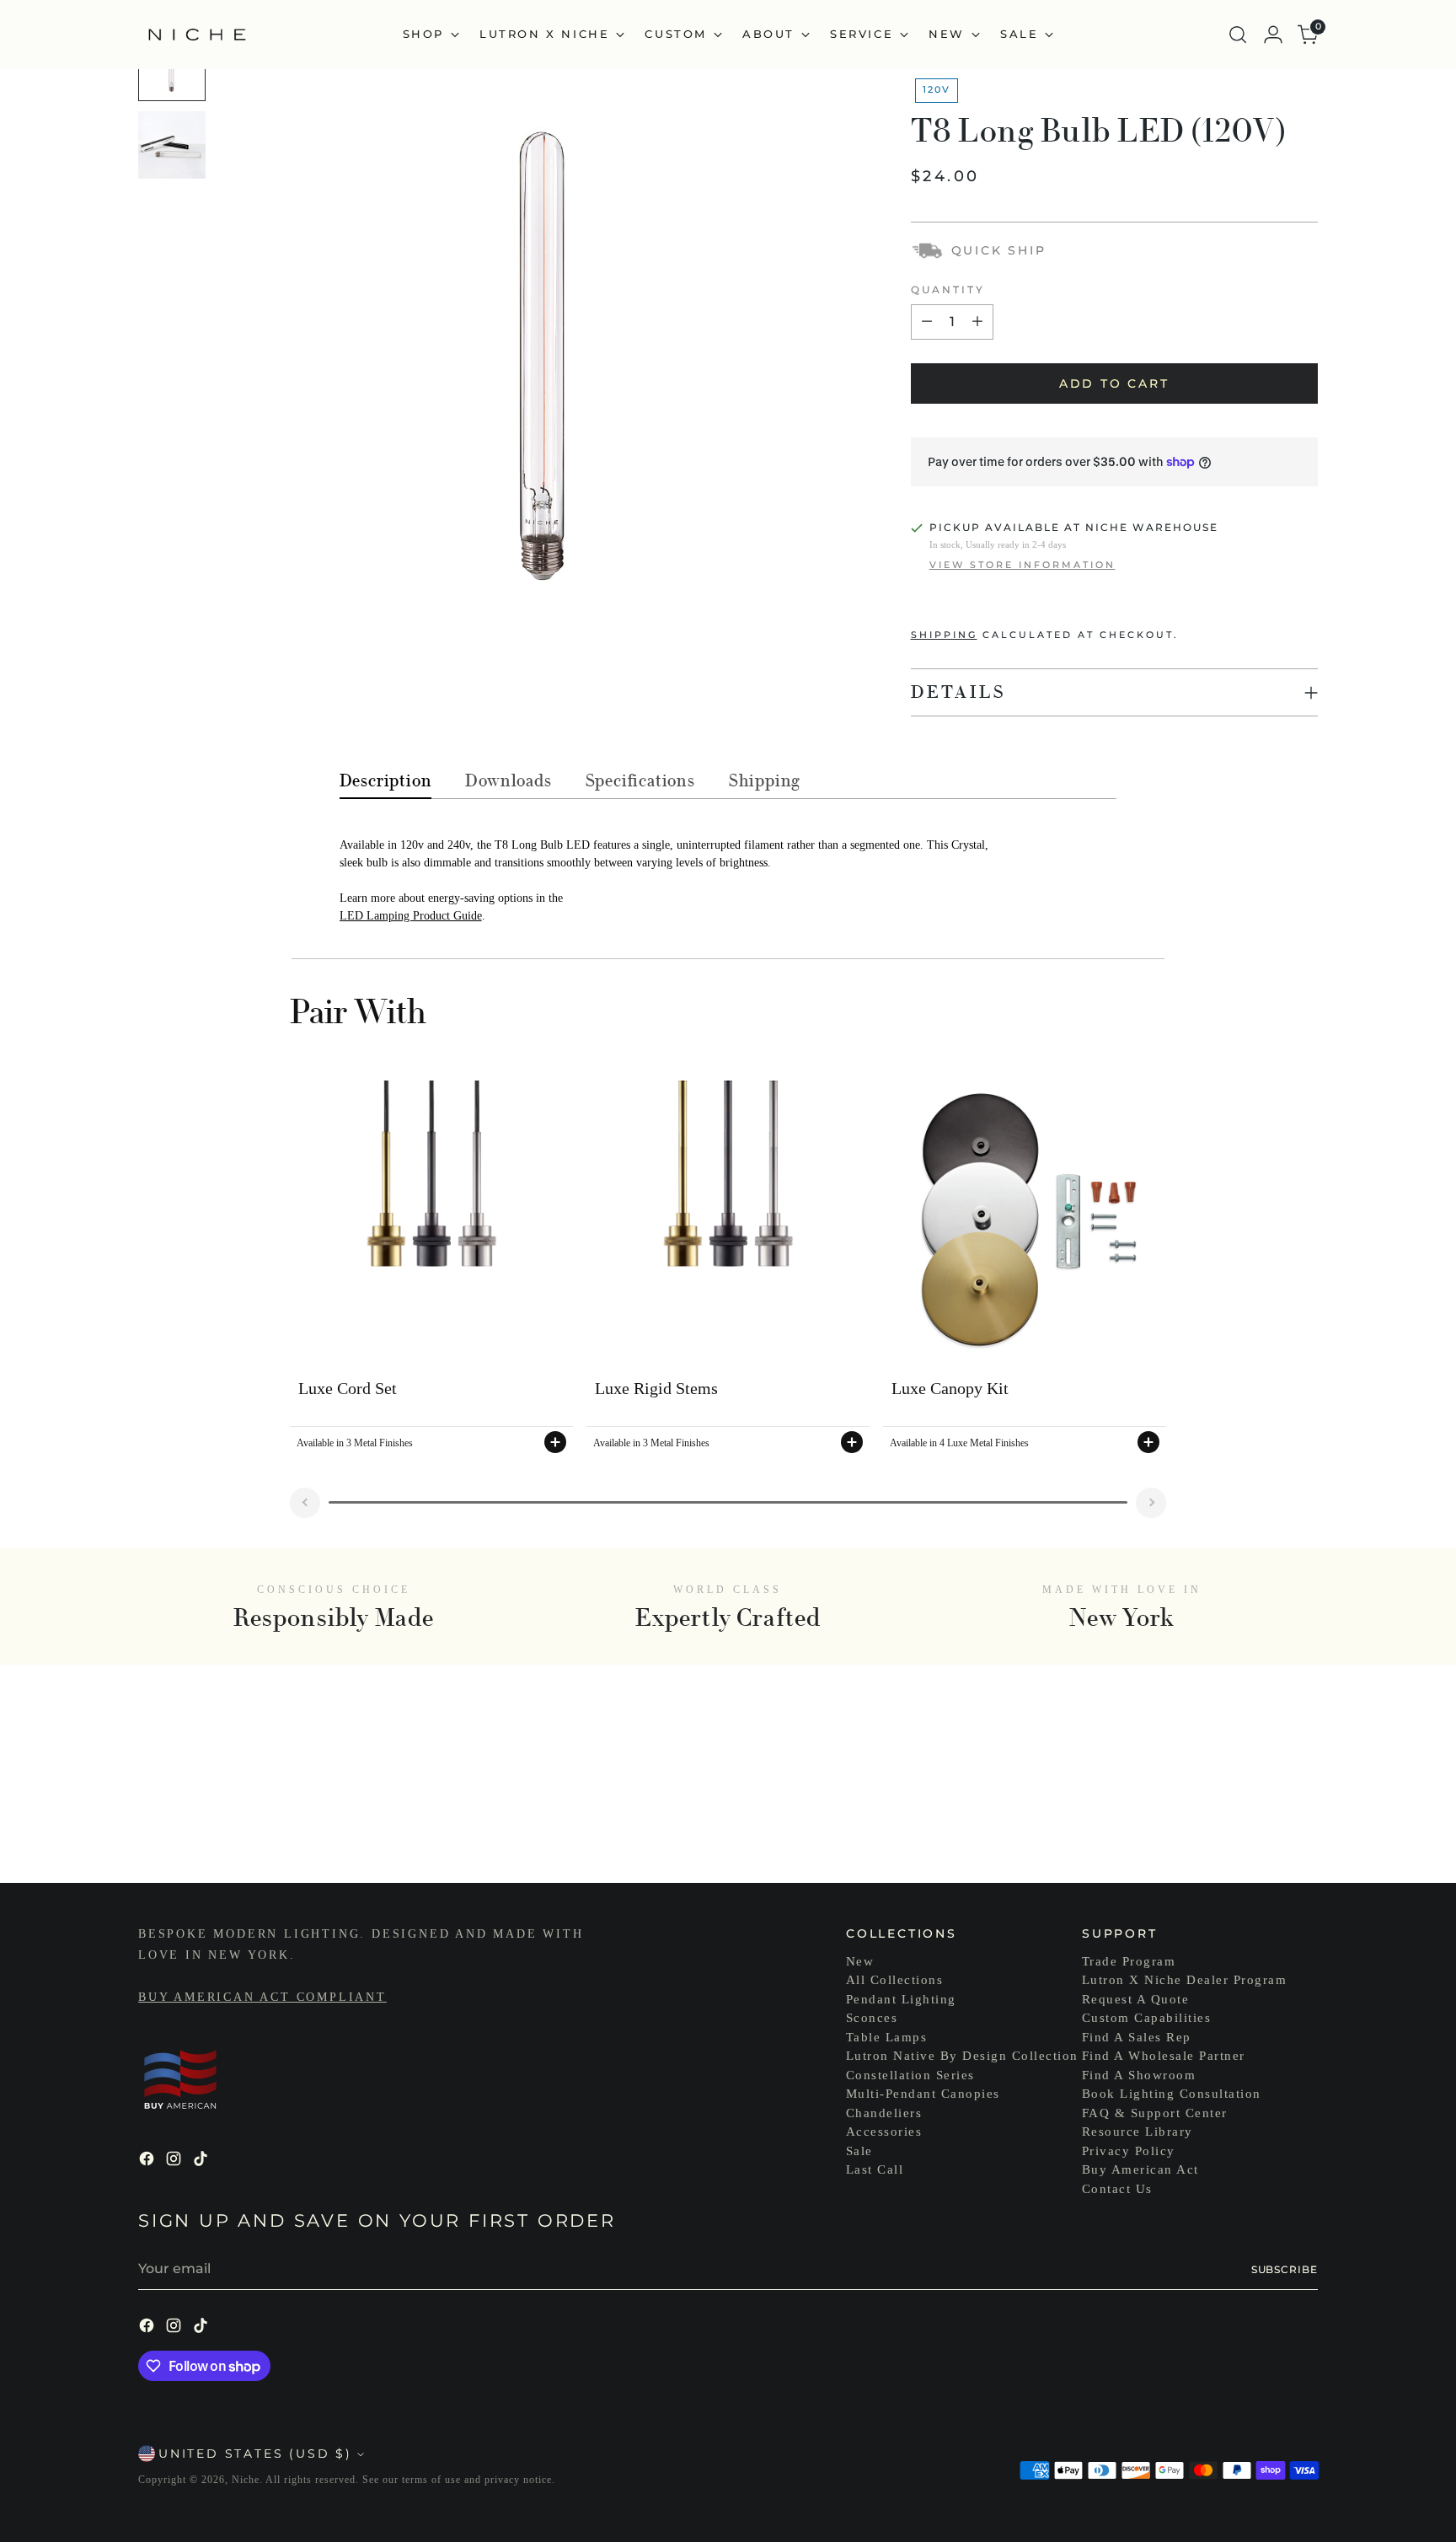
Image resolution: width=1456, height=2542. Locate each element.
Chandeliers (884, 2113)
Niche (246, 2480)
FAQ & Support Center (1155, 2113)
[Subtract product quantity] (927, 322)
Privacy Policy (1129, 2151)
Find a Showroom (1139, 2075)
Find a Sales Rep (1137, 2037)
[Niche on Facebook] (148, 2161)
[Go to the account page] (1273, 35)
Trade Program (1129, 1961)
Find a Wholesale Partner (1164, 2056)
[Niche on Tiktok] (202, 2161)
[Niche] (197, 35)
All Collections (895, 1980)
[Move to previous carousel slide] (1265, 1826)
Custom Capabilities (1147, 2018)
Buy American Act (1140, 2169)
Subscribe (1285, 2269)
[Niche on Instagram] (175, 2161)
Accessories (884, 2132)
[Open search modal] (1238, 35)
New (860, 1961)
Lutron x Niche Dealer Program (1185, 1980)
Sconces (872, 2018)
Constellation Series (910, 2075)
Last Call (875, 2169)
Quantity (948, 290)
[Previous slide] (305, 1503)
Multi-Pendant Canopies (923, 2094)
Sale (859, 2151)
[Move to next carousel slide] (1303, 1825)
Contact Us (1117, 2189)
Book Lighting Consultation (1172, 2094)
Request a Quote (1136, 1999)
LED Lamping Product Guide (411, 916)
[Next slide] (1151, 1503)
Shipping (944, 635)
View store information (1022, 565)
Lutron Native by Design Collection (962, 2056)
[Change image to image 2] (172, 145)
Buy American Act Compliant (262, 1997)
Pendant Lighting (901, 1999)
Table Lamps (887, 2037)
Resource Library (1137, 2132)
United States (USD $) (255, 2454)
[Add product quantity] (977, 322)
